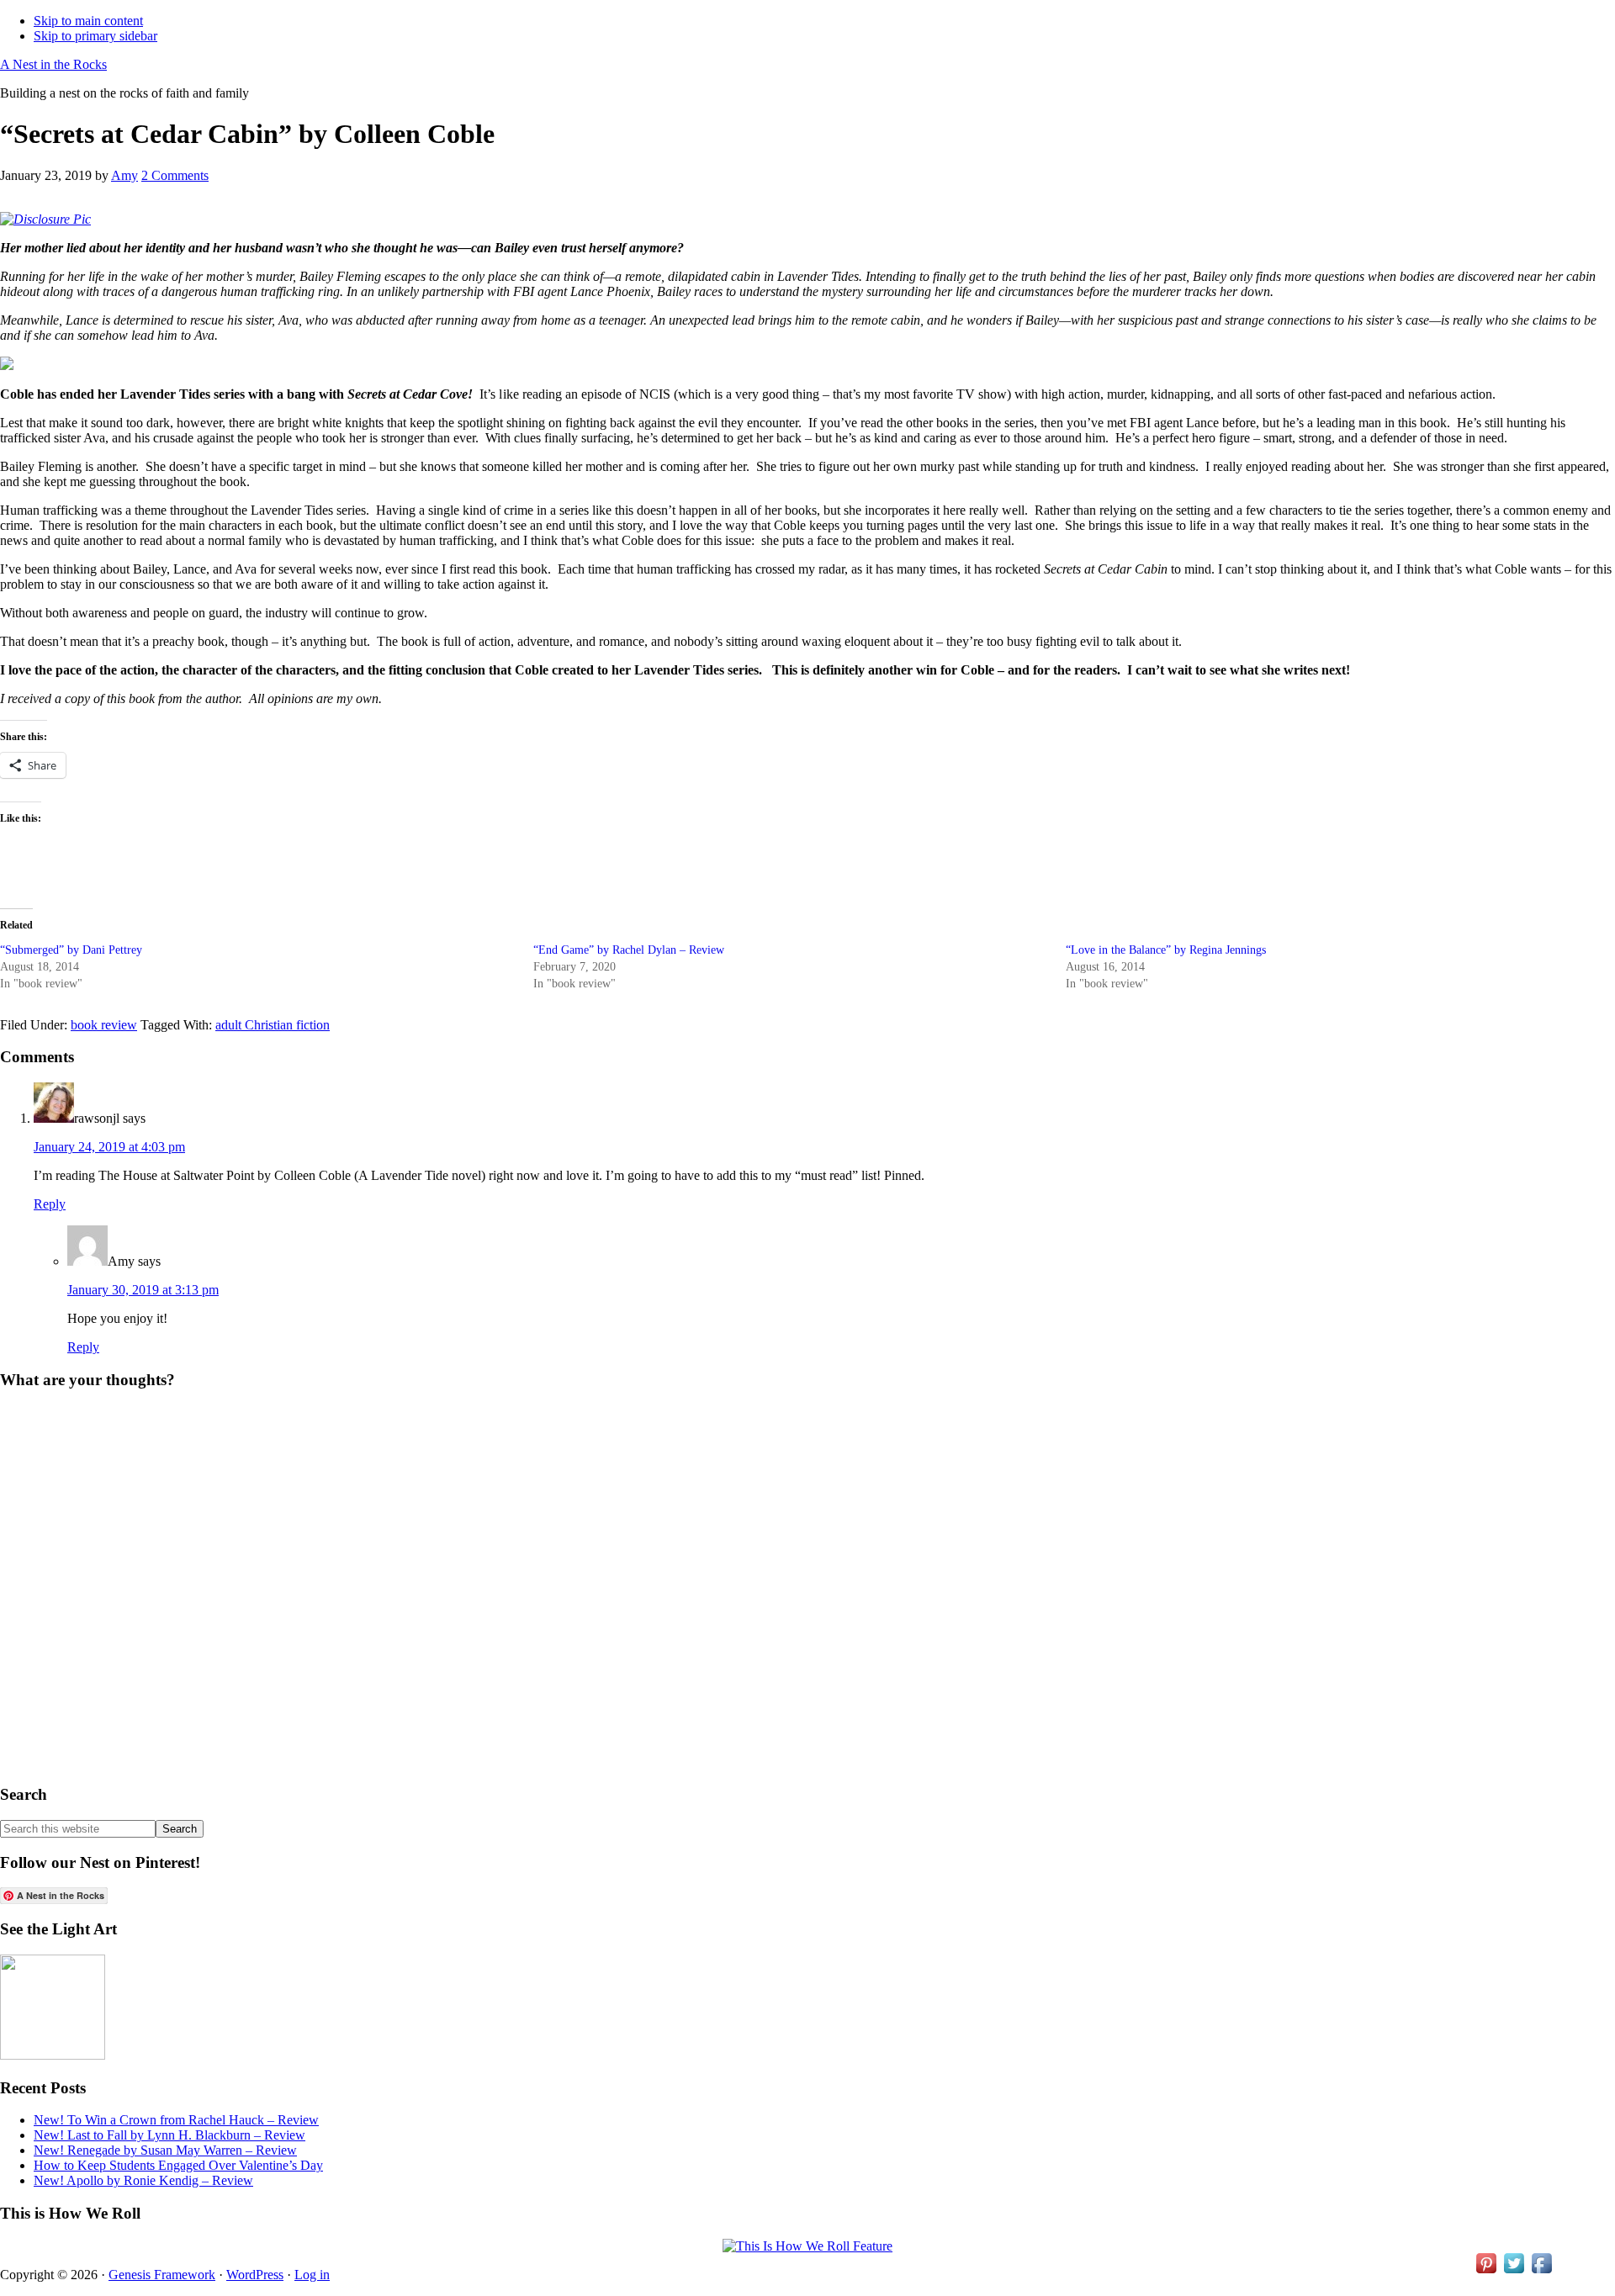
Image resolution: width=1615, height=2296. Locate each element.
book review (104, 1025)
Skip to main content (88, 21)
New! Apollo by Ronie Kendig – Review (143, 2180)
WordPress (255, 2275)
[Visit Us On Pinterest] (1486, 2272)
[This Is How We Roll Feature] (807, 2246)
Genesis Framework (162, 2275)
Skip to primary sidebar (95, 36)
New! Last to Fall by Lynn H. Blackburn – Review (169, 2135)
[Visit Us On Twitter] (1514, 2272)
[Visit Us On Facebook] (1541, 2272)
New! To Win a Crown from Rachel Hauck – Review (176, 2120)
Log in (312, 2275)
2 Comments (175, 175)
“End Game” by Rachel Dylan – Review (629, 950)
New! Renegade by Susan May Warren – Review (165, 2150)
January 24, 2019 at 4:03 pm (109, 1147)
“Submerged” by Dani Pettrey (71, 950)
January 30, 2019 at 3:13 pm (143, 1290)
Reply (50, 1204)
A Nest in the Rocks (53, 64)
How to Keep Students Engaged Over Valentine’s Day (178, 2165)
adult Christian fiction (273, 1025)
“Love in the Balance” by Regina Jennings (1166, 950)
